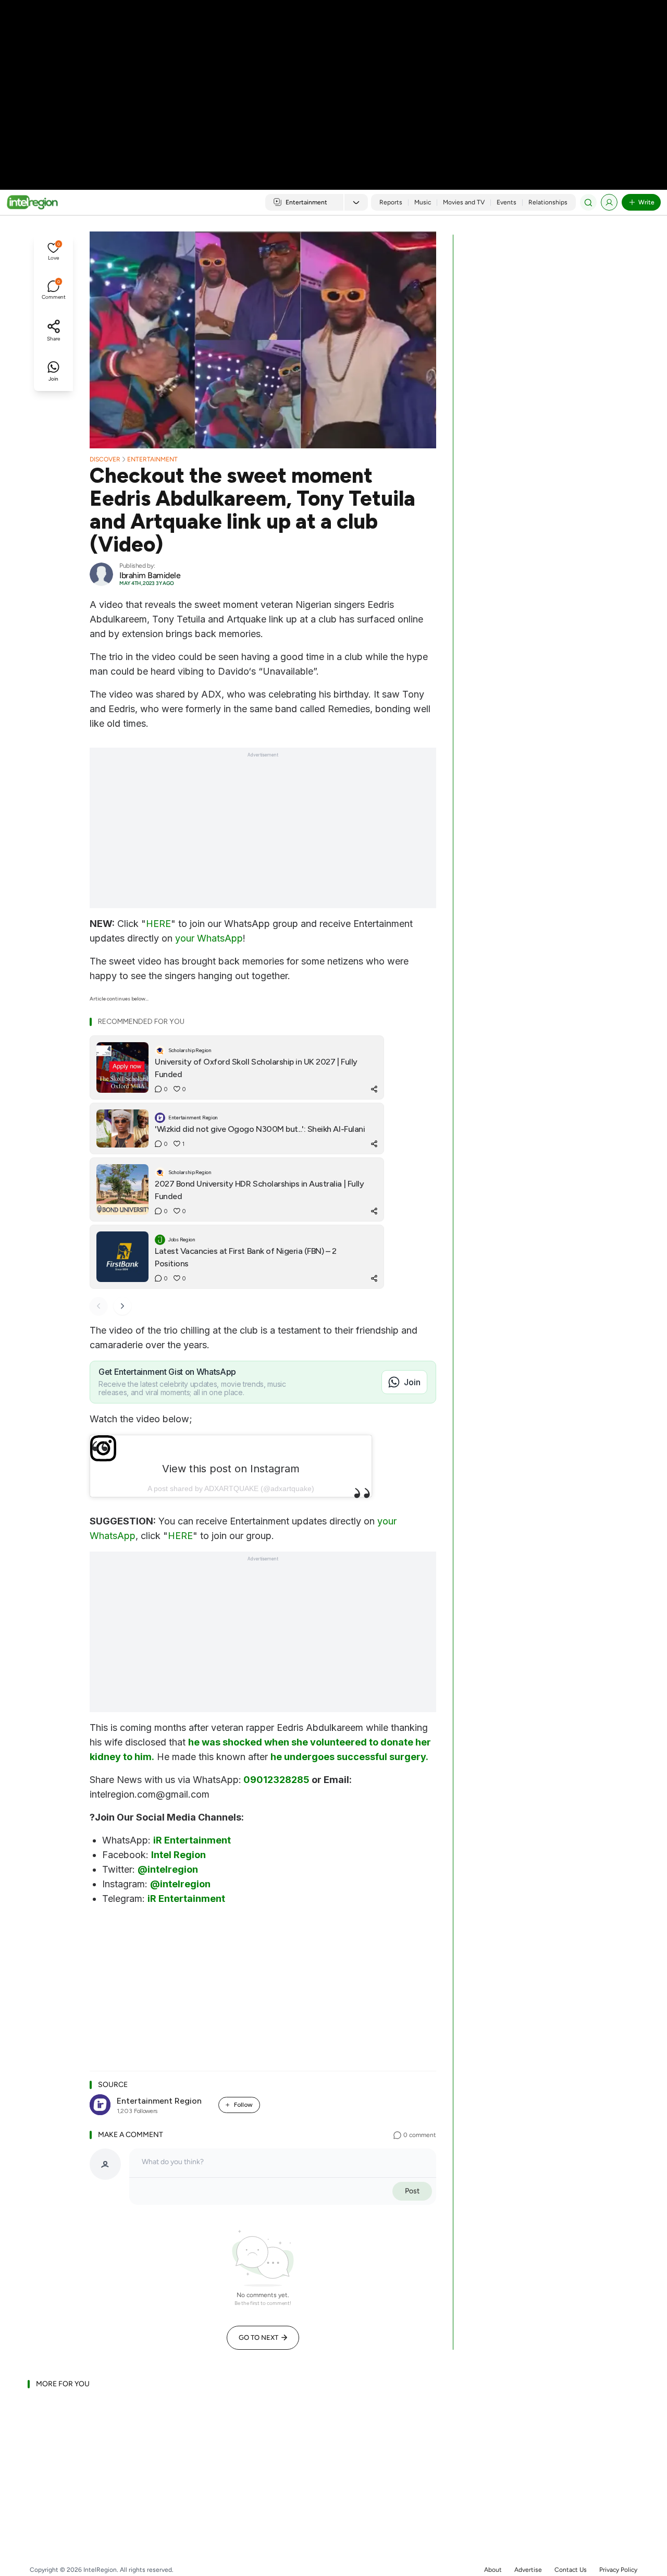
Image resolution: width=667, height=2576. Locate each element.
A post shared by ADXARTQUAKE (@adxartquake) (231, 1488)
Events (507, 202)
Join (412, 1382)
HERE (158, 924)
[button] (53, 252)
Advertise (528, 2570)
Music (423, 202)
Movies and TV (464, 202)
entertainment (152, 459)
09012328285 (276, 1780)
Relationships (548, 202)
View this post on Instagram (231, 1469)
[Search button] (588, 202)
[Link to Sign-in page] (609, 202)
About (493, 2570)
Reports (391, 202)
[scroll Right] (122, 1306)
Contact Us (571, 2570)
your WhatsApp (209, 938)
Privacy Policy (618, 2570)
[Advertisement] (333, 83)
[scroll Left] (98, 1306)
